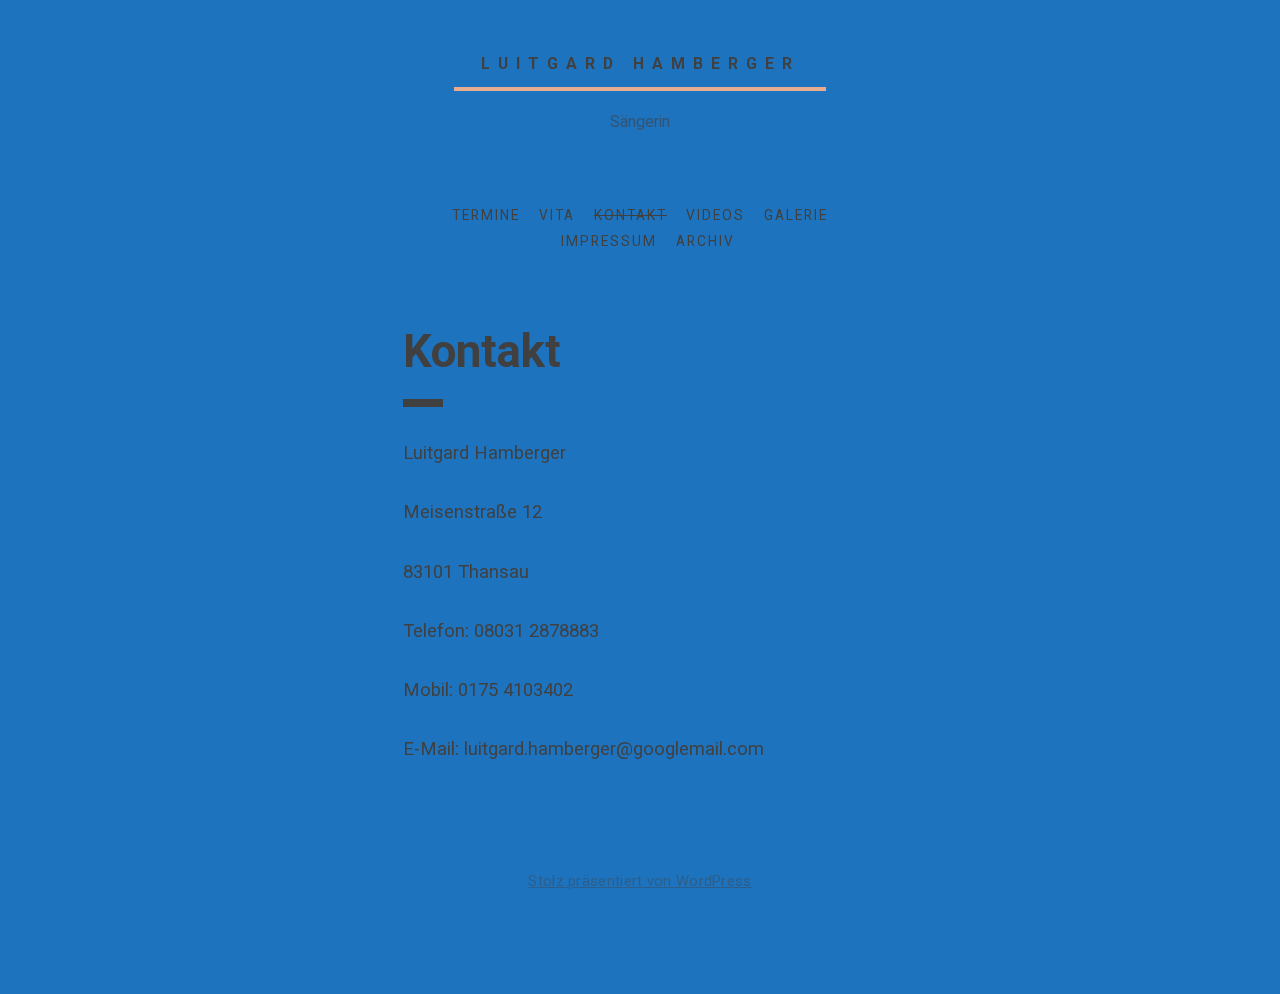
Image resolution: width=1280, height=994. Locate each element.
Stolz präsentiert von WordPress (639, 881)
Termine (486, 215)
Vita (557, 215)
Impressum (609, 241)
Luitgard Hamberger (640, 63)
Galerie (796, 215)
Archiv (705, 241)
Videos (715, 215)
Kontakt (630, 215)
